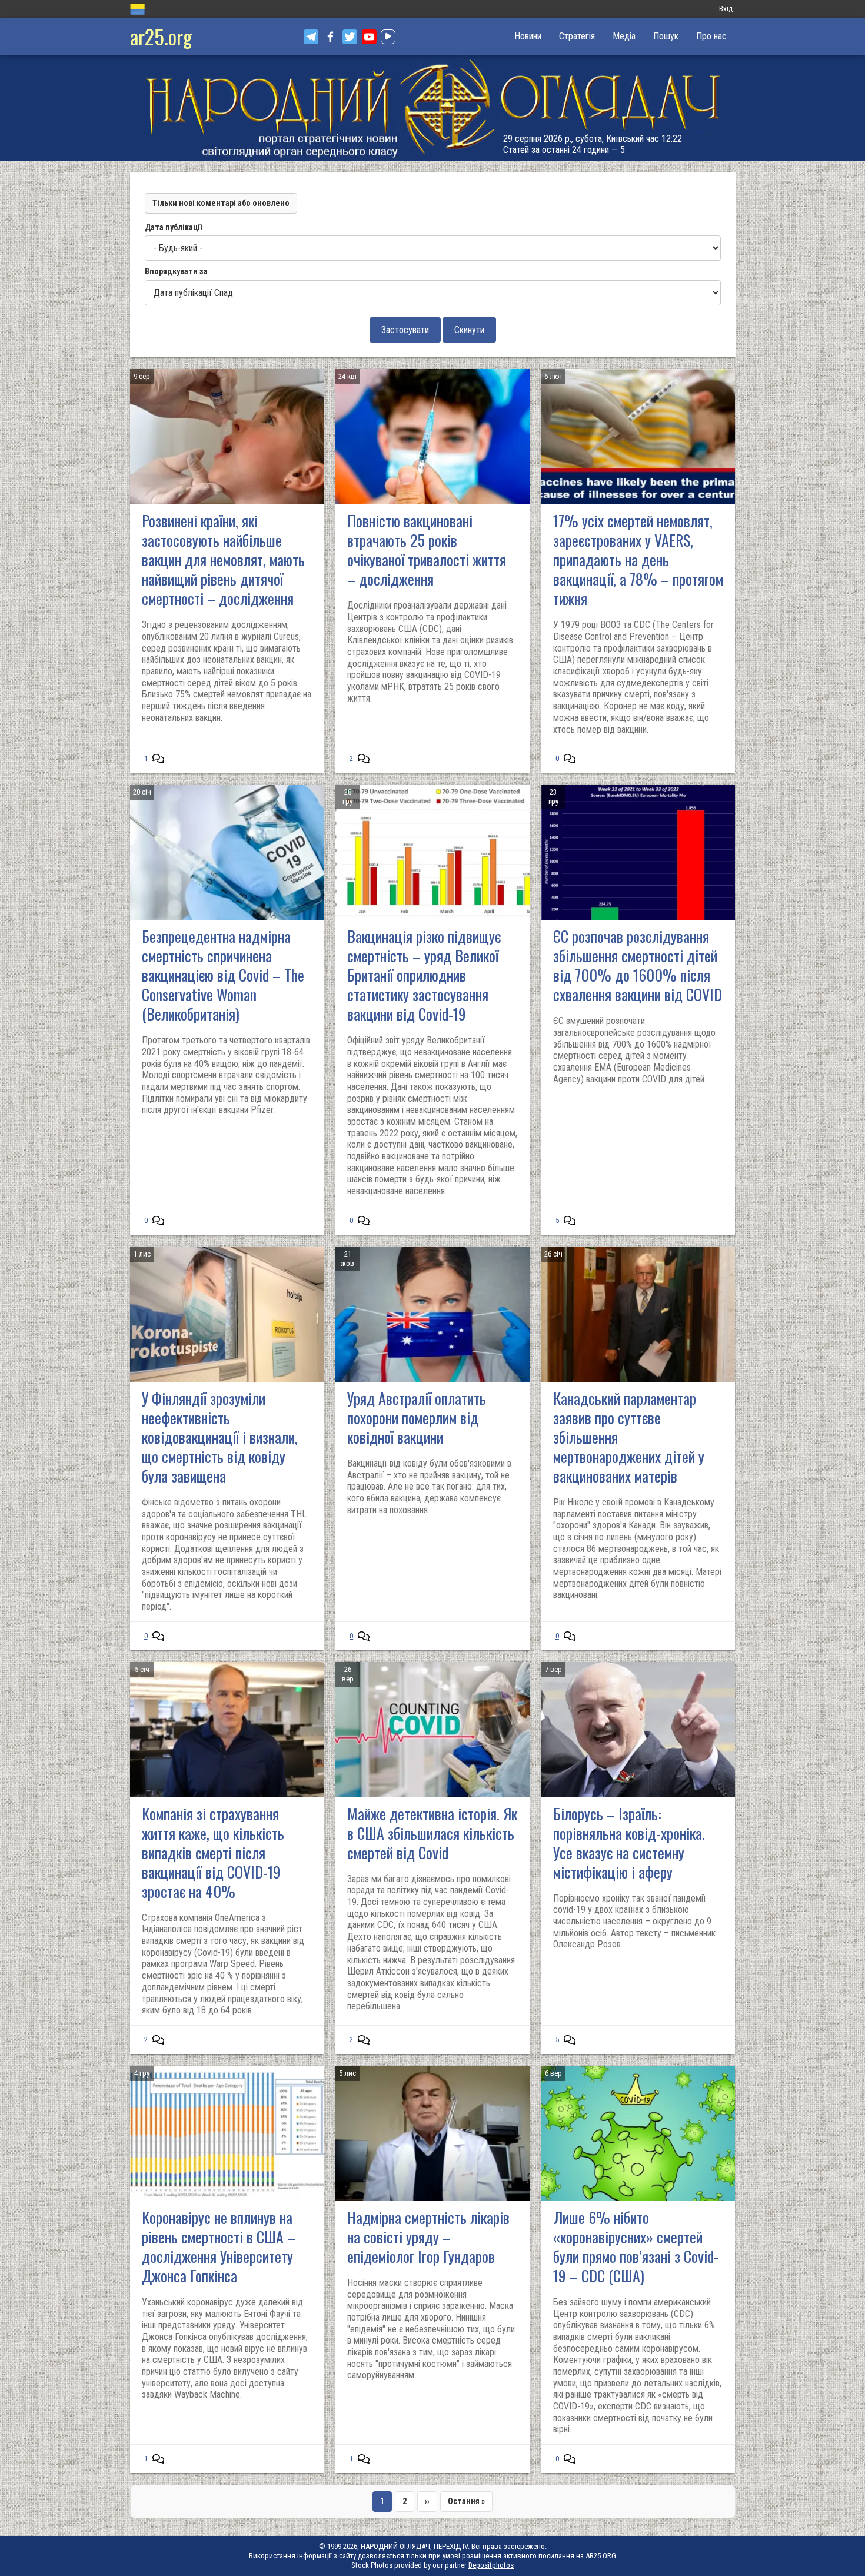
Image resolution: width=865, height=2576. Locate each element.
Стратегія (577, 36)
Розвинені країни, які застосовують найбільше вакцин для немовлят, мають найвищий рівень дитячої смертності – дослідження (223, 559)
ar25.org (161, 36)
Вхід (726, 9)
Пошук (666, 36)
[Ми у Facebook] (330, 37)
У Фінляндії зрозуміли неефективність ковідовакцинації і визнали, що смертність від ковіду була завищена (220, 1437)
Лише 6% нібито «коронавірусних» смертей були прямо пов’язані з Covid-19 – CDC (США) (636, 2246)
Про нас (711, 36)
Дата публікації (173, 227)
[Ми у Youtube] (369, 37)
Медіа (624, 36)
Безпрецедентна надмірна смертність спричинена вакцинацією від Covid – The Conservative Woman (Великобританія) (223, 975)
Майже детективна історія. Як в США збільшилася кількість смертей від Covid (432, 1833)
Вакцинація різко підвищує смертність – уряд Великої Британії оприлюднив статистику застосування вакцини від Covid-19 (424, 975)
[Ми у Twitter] (350, 37)
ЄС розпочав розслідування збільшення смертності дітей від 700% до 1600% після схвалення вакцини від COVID (638, 965)
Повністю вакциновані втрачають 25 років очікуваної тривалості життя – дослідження (427, 550)
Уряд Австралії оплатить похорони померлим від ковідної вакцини (417, 1417)
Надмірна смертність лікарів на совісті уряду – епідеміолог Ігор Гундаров (428, 2237)
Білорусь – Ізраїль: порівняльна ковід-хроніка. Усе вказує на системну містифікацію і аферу (629, 1843)
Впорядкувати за (176, 271)
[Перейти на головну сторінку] (432, 108)
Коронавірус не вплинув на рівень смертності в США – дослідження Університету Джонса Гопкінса (219, 2246)
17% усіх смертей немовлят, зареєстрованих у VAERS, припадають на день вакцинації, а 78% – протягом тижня (638, 559)
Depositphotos (491, 2565)
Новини (528, 36)
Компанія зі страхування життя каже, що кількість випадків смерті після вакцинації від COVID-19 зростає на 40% (213, 1852)
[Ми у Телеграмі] (311, 37)
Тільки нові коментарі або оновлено (221, 203)
